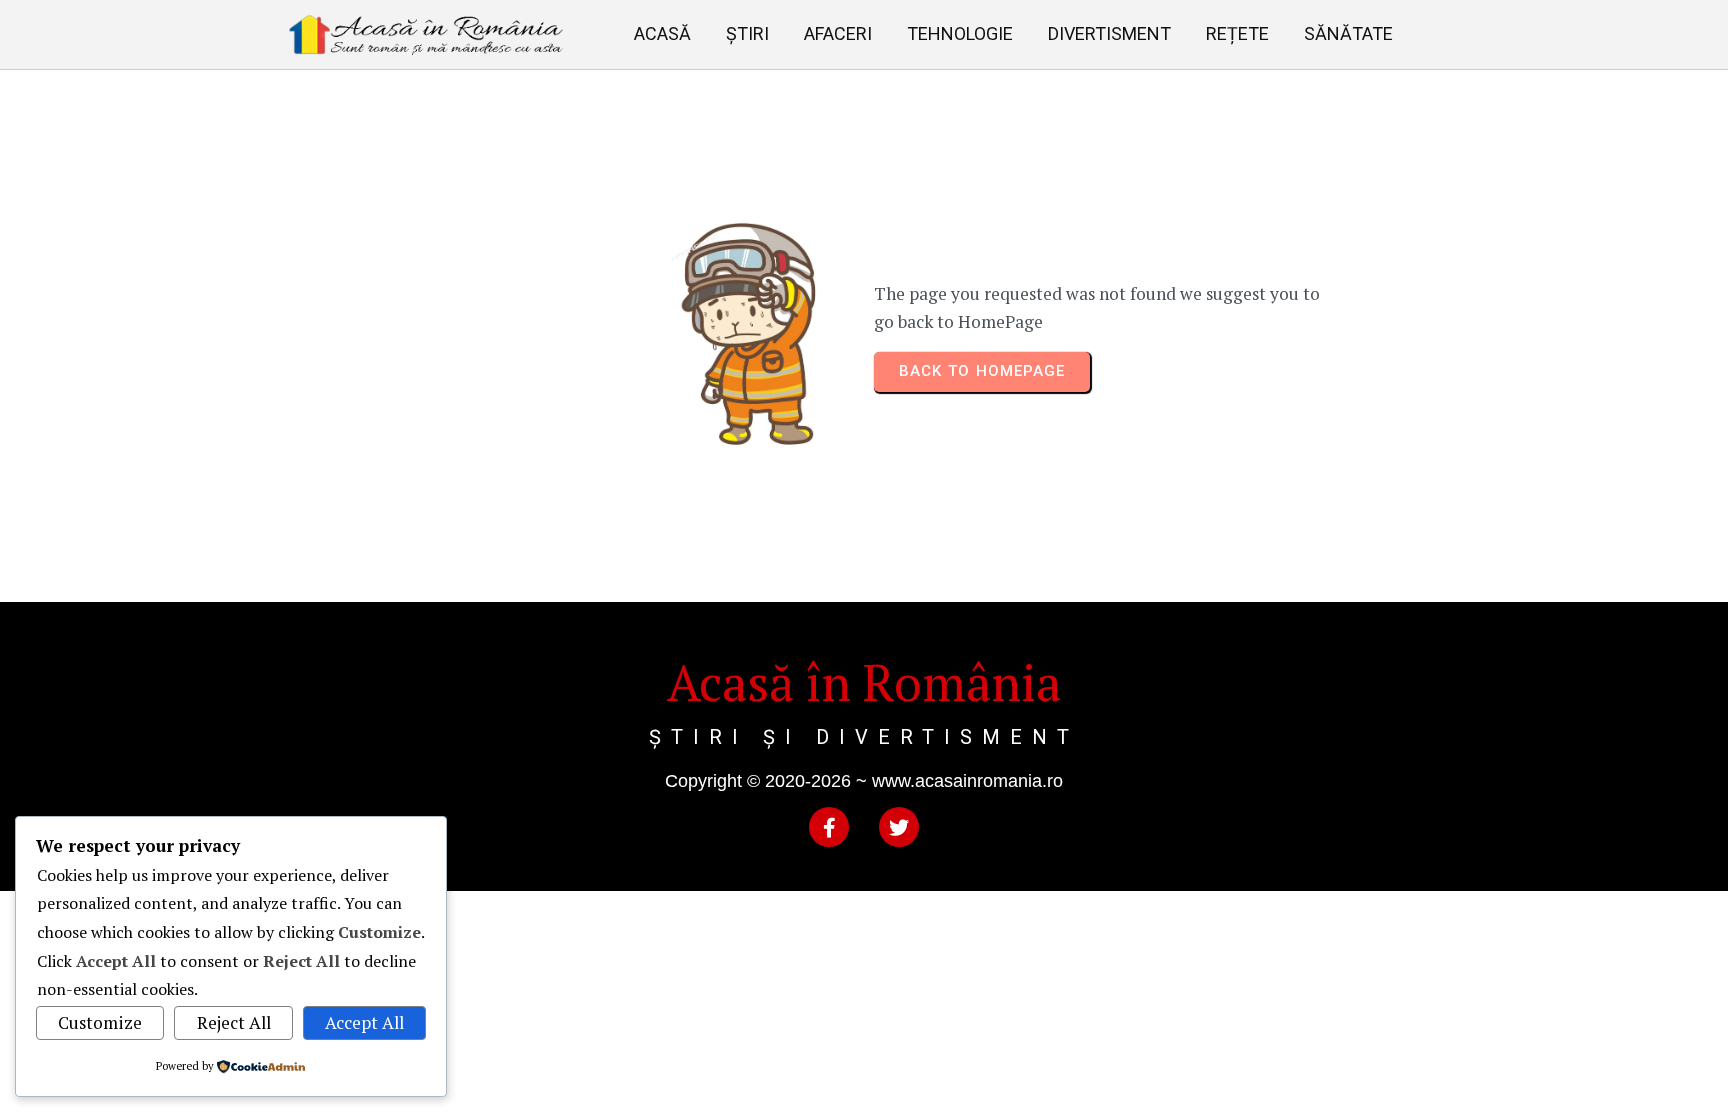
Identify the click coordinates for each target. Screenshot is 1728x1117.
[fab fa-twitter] (899, 827)
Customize (100, 1022)
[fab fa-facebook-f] (829, 827)
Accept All (364, 1022)
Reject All (234, 1022)
